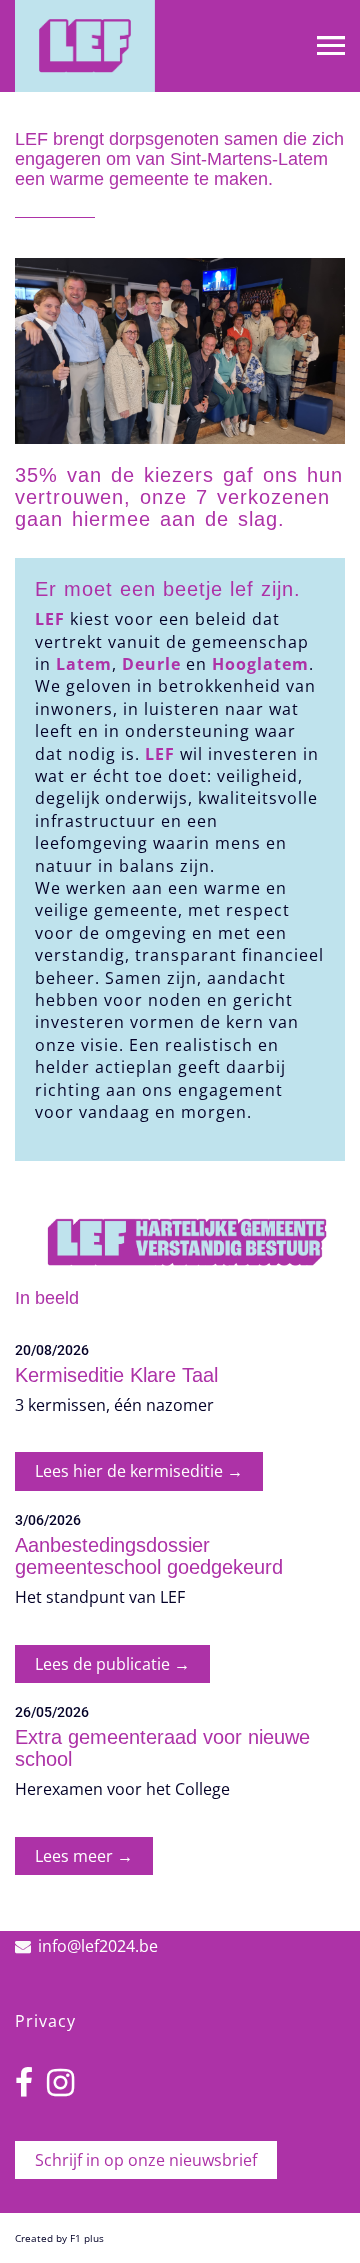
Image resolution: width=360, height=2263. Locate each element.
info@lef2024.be (98, 1946)
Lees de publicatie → (112, 1664)
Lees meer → (84, 1856)
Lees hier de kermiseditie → (139, 1471)
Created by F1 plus (59, 2238)
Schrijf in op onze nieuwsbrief (146, 2160)
